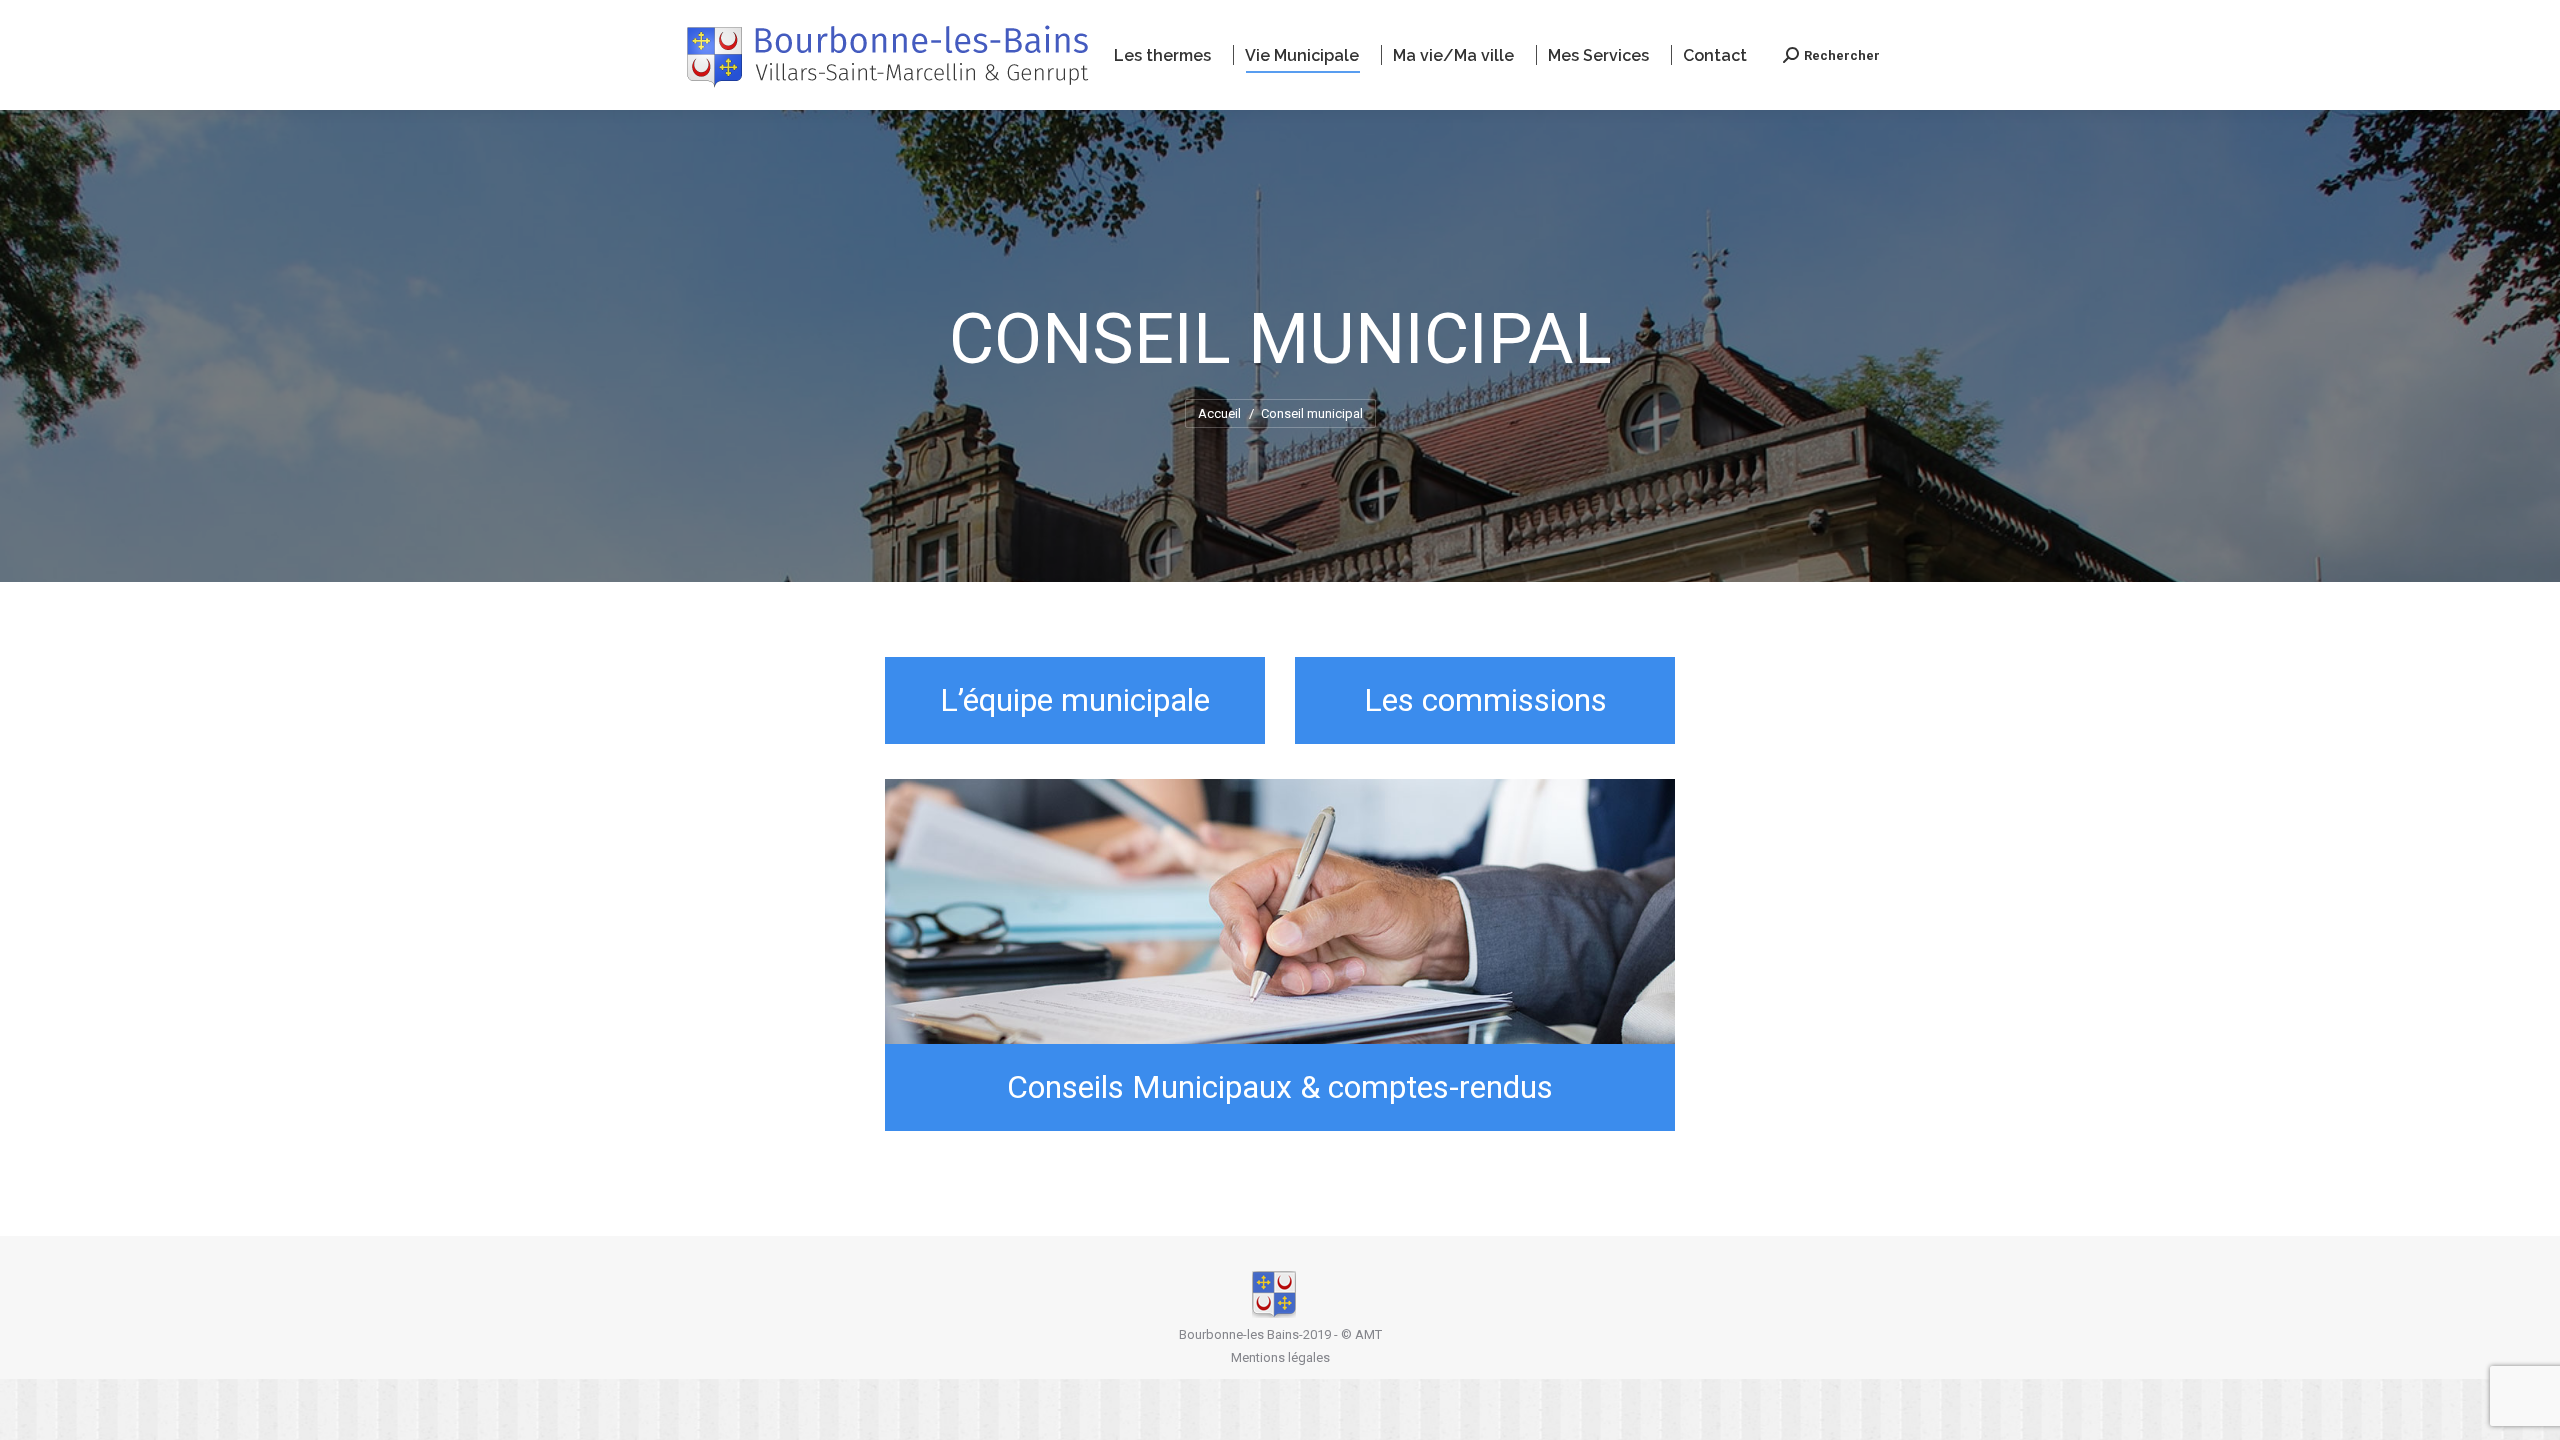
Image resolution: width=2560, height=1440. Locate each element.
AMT (1368, 1334)
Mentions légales (1280, 1357)
